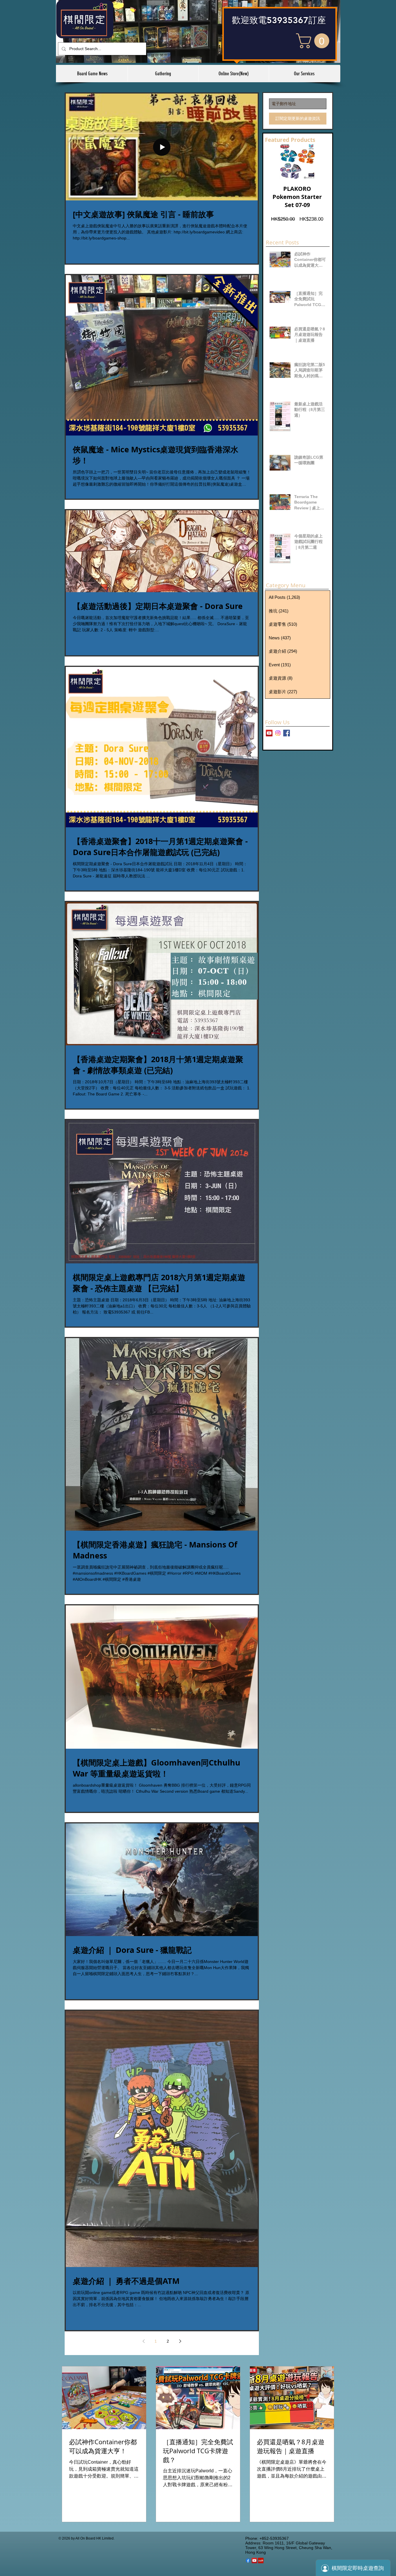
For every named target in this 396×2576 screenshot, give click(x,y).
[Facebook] (248, 2561)
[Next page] (180, 2341)
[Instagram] (278, 733)
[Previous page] (143, 2341)
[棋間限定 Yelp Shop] (261, 2561)
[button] (314, 41)
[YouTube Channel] (269, 733)
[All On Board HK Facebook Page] (287, 733)
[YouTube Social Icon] (254, 2561)
